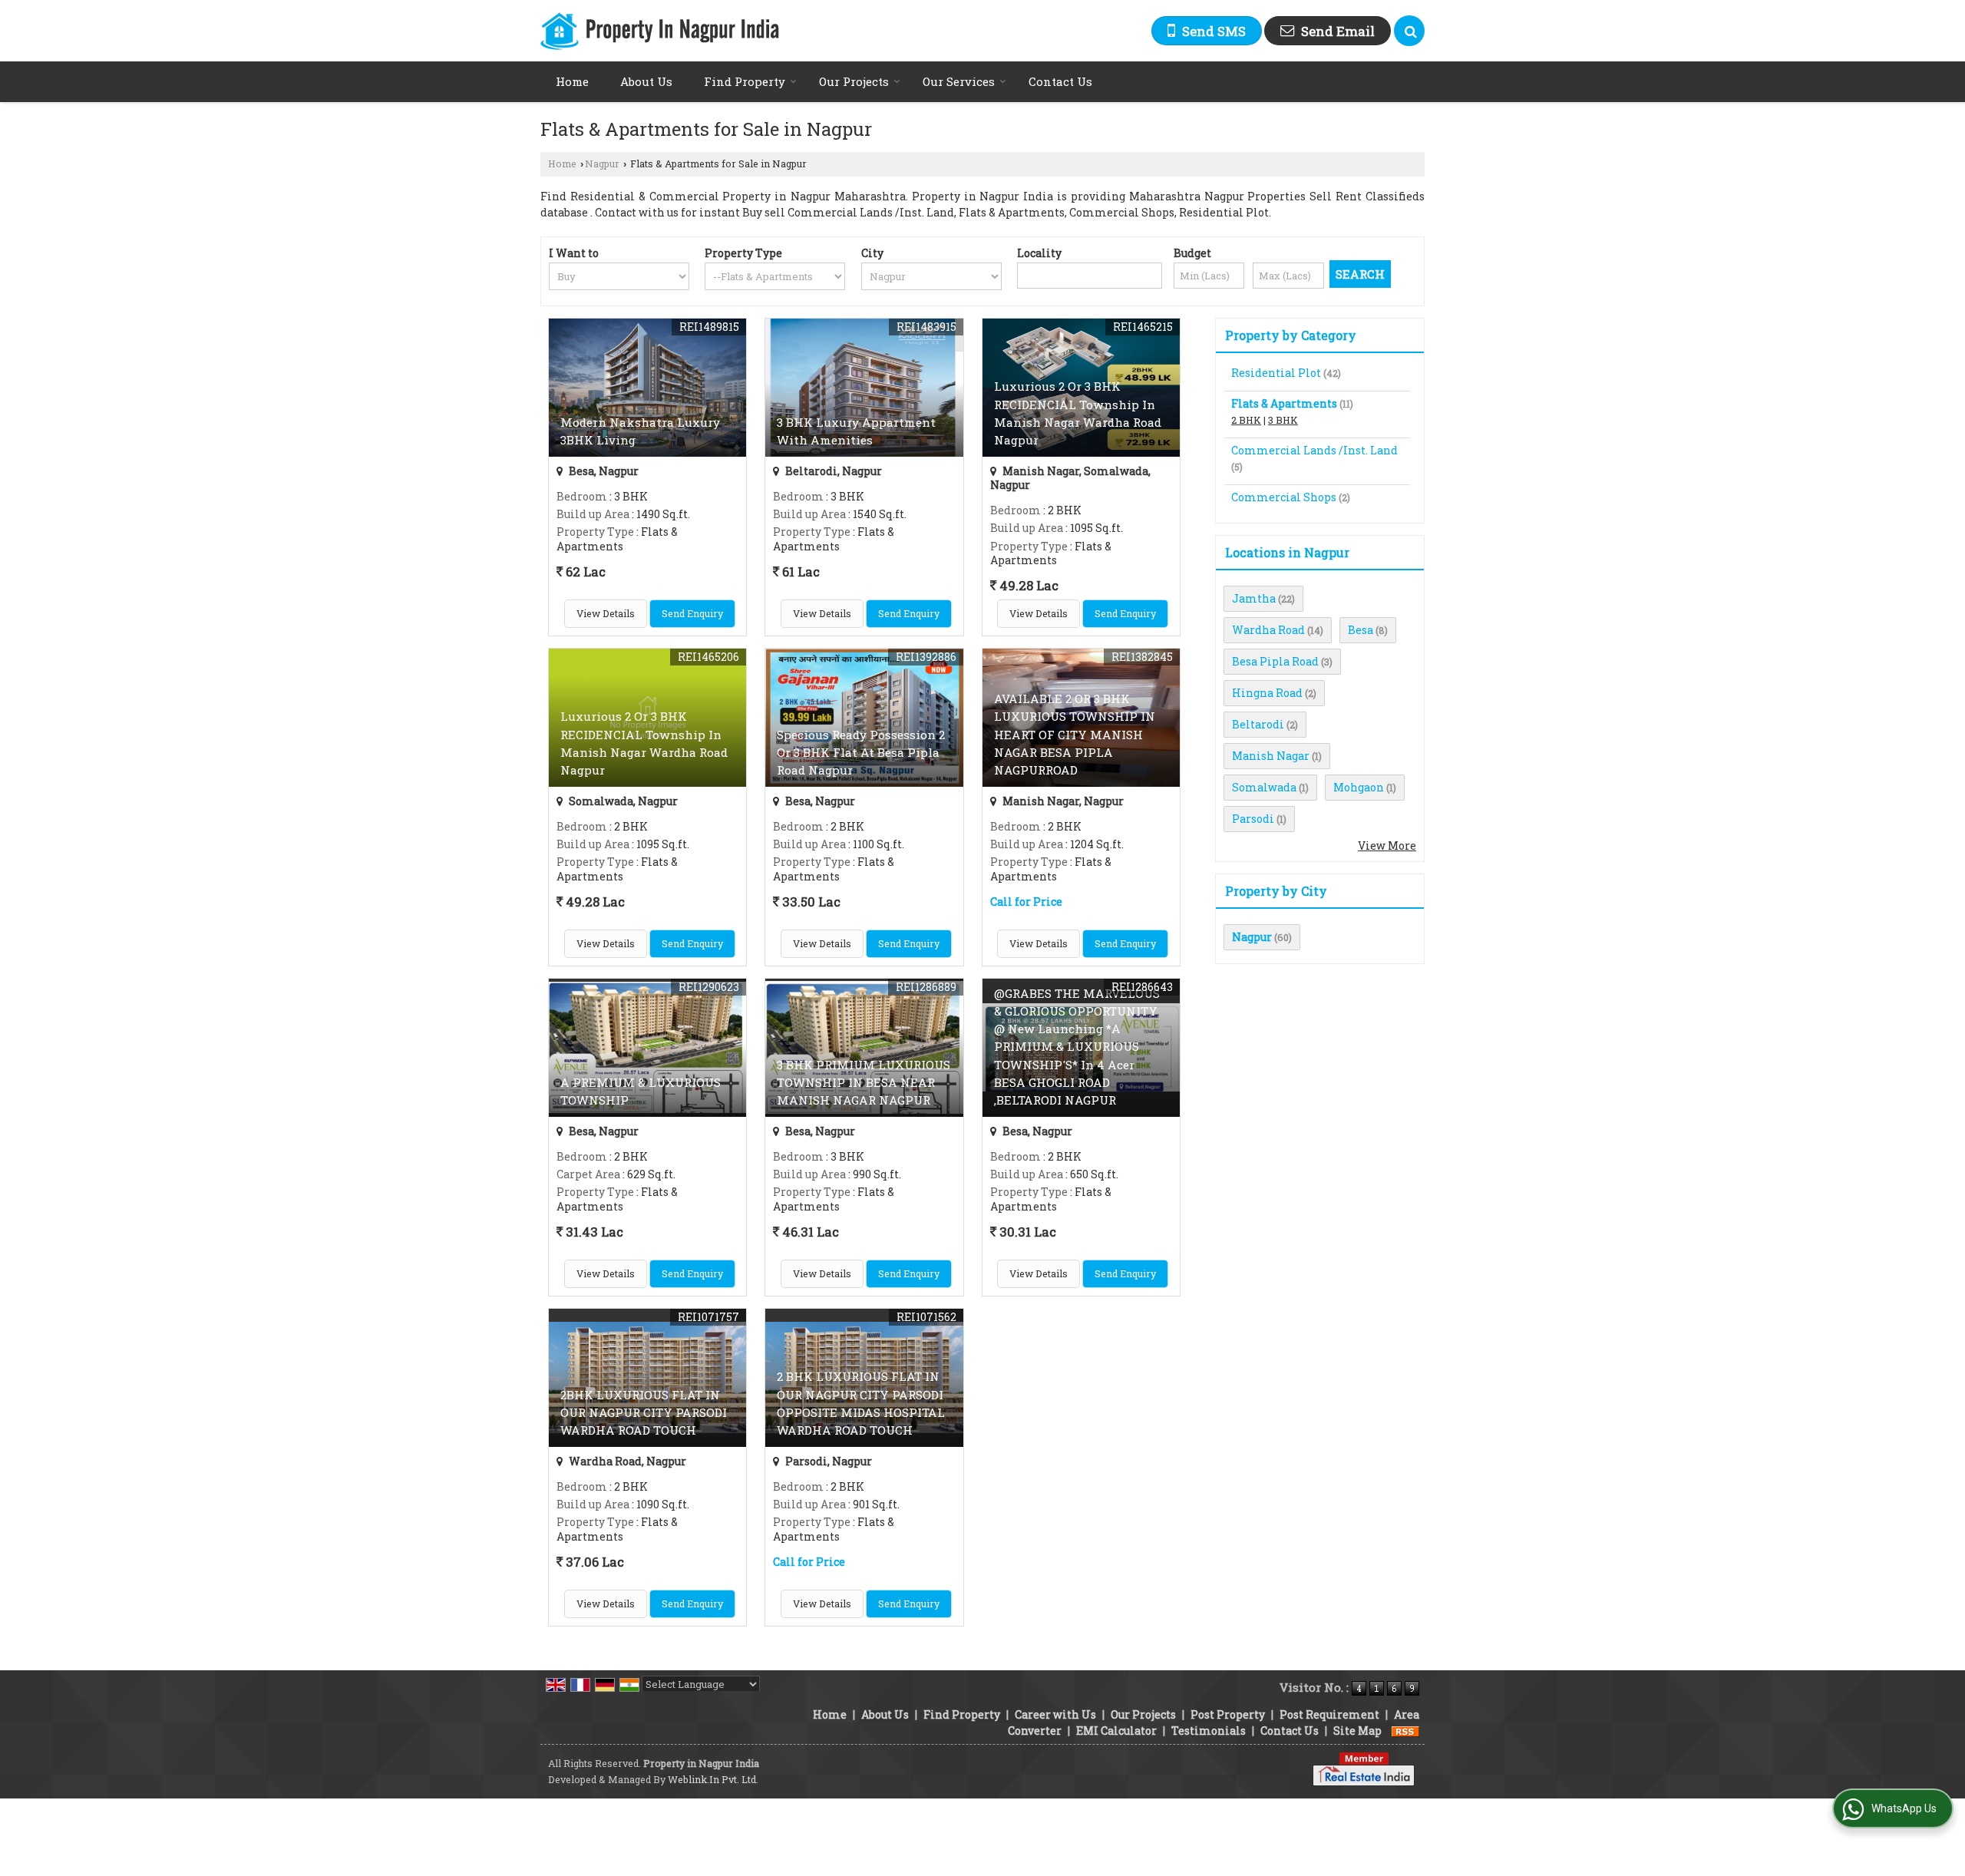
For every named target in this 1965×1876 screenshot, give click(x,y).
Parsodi (1253, 819)
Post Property (1228, 1714)
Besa (1361, 630)
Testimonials (1209, 1731)
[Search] (1409, 31)
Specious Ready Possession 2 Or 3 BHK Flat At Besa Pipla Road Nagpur (861, 752)
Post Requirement (1329, 1714)
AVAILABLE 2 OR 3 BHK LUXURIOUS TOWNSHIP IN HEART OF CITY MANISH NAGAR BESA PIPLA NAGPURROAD (1075, 734)
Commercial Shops (1284, 497)
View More (1387, 846)
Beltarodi (1258, 724)
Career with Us (1055, 1714)
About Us (646, 81)
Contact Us (1060, 81)
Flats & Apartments (1284, 403)
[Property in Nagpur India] (660, 31)
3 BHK (1283, 420)
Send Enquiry (692, 613)
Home (572, 81)
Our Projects (854, 81)
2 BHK (1246, 420)
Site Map (1357, 1731)
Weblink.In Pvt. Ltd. (713, 1779)
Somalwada (1264, 787)
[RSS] (1405, 1731)
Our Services (959, 81)
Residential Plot (1276, 373)
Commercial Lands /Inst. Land (1314, 450)
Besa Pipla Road (1275, 661)
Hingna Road (1267, 693)
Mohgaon (1359, 787)
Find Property (745, 81)
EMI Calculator (1116, 1731)
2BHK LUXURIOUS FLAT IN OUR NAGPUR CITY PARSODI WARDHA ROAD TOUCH (644, 1412)
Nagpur (602, 163)
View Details (606, 613)
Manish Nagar (1271, 756)
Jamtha (1254, 598)
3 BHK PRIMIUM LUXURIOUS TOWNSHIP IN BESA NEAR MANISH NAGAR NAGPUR (864, 1082)
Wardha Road (1268, 630)
